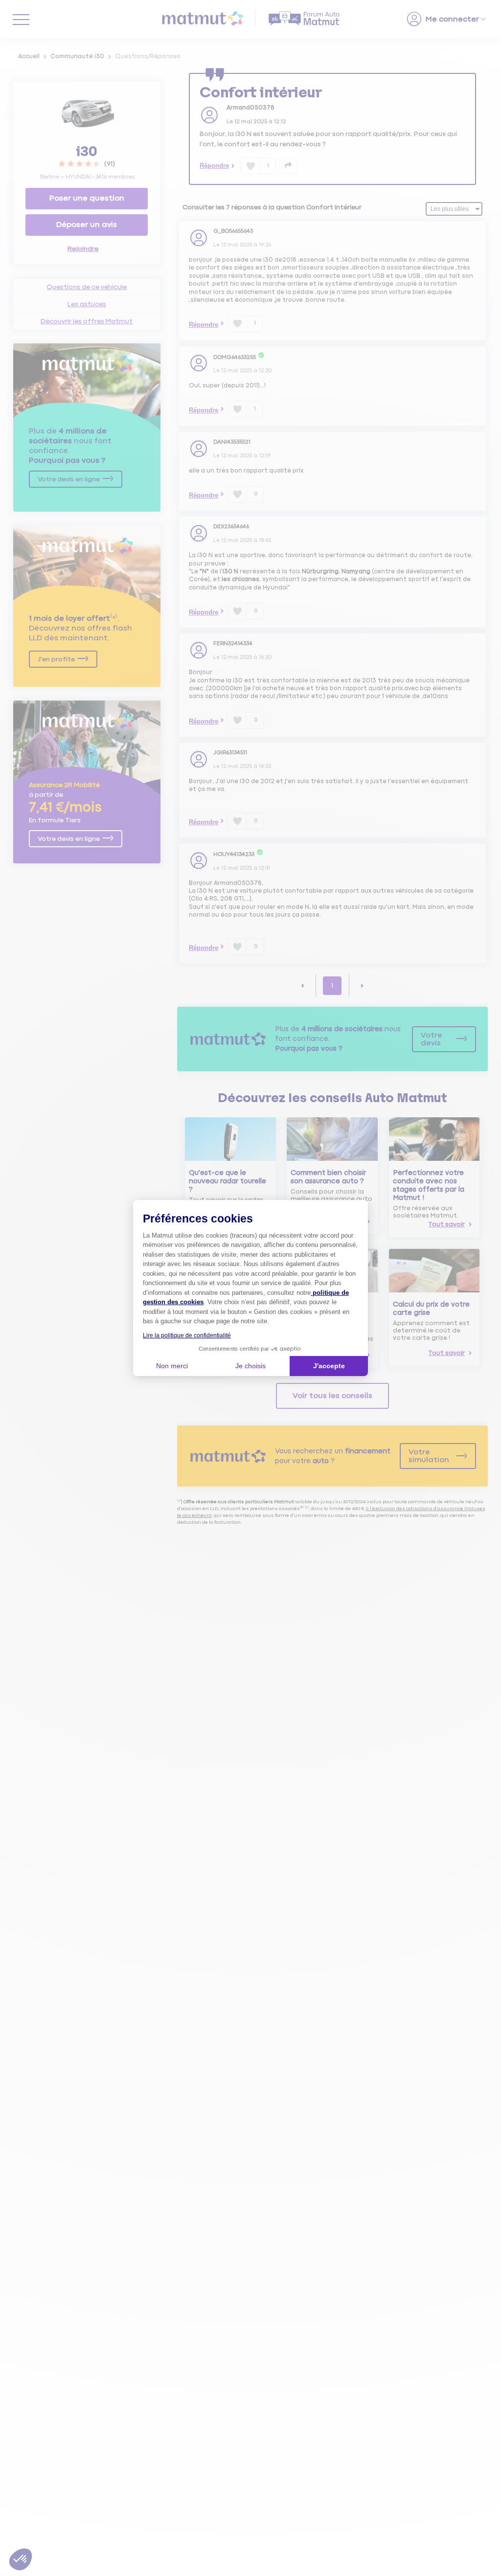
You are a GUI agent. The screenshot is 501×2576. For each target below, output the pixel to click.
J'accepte (329, 1366)
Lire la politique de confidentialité (187, 1335)
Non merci (172, 1366)
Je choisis (250, 1366)
